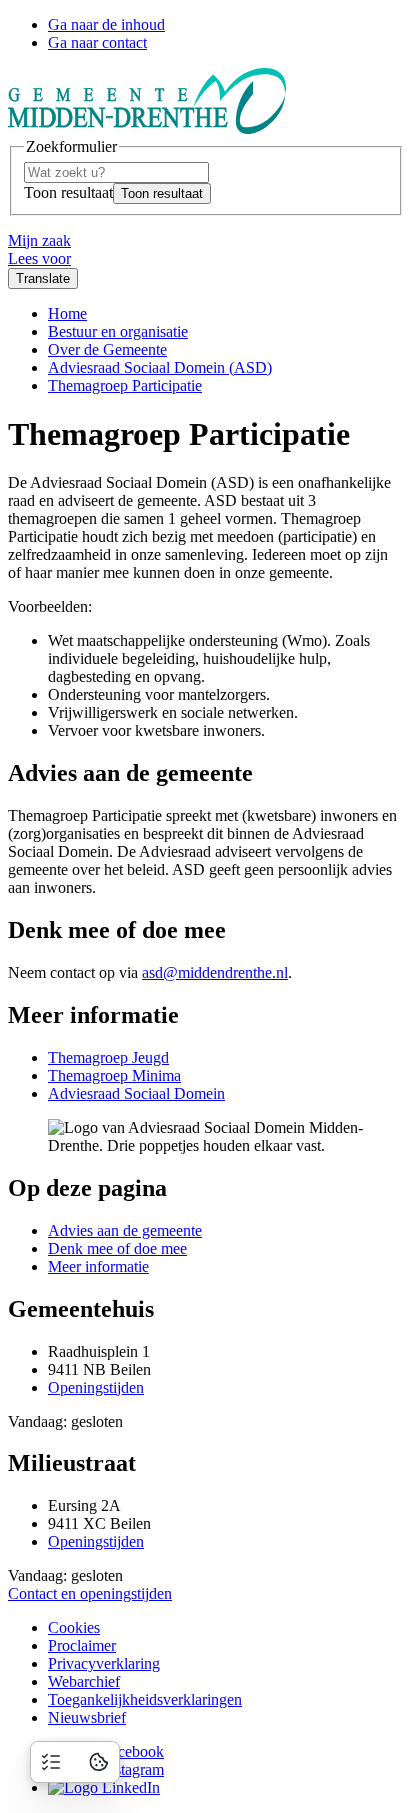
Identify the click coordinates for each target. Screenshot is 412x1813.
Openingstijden (96, 1387)
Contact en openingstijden (90, 1593)
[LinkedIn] (104, 1787)
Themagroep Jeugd (108, 1057)
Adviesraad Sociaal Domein (136, 1093)
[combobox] (116, 172)
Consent (99, 1762)
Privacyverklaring (104, 1663)
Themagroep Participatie (125, 385)
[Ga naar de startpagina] (147, 128)
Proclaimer (82, 1645)
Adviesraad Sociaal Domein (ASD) (160, 367)
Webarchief (84, 1681)
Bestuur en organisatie (118, 331)
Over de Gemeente (107, 349)
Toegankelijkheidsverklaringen (145, 1699)
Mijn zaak (39, 240)
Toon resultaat (68, 192)
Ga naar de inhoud (106, 24)
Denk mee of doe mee (117, 1248)
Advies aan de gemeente (125, 1230)
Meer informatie (98, 1266)
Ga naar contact (97, 42)
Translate (43, 278)
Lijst (51, 1762)
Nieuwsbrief (87, 1717)
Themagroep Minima (114, 1075)
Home (67, 313)
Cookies (74, 1627)
